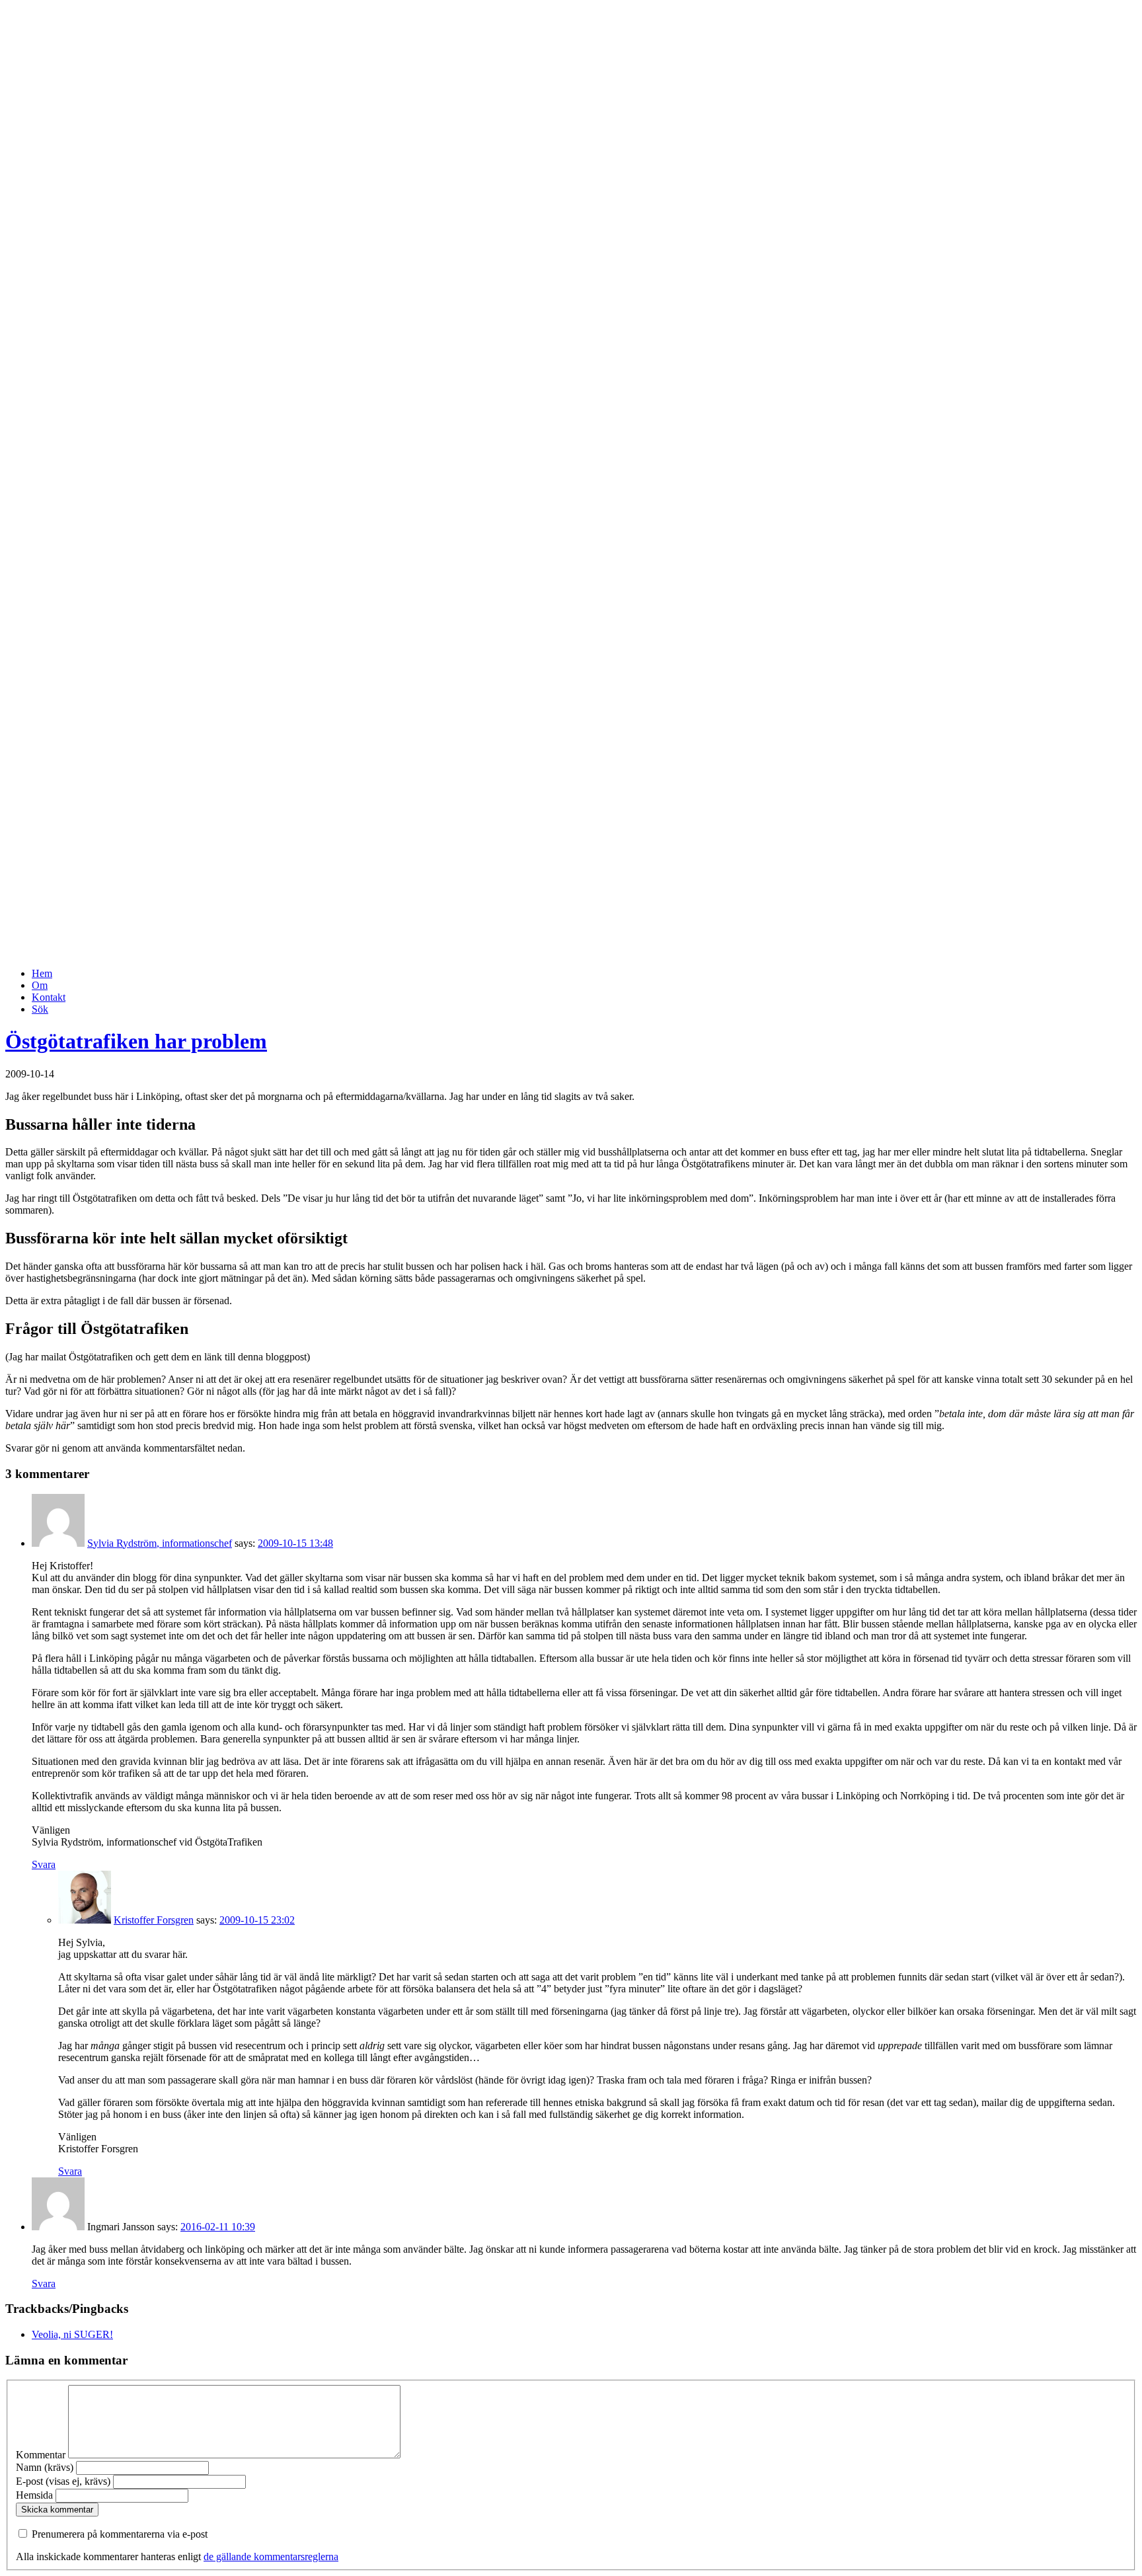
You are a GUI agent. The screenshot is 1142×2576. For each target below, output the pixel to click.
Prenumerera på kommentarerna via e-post (120, 2534)
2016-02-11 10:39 (218, 2227)
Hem (42, 973)
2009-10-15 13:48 (295, 1543)
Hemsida (34, 2495)
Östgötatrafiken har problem (136, 1041)
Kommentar (41, 2455)
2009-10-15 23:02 (257, 1920)
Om (40, 985)
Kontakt (49, 997)
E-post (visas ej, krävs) (63, 2481)
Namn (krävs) (45, 2467)
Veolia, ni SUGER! (72, 2334)
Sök (40, 1009)
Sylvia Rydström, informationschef (160, 1543)
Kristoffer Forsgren (154, 1920)
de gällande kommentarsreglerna (271, 2556)
